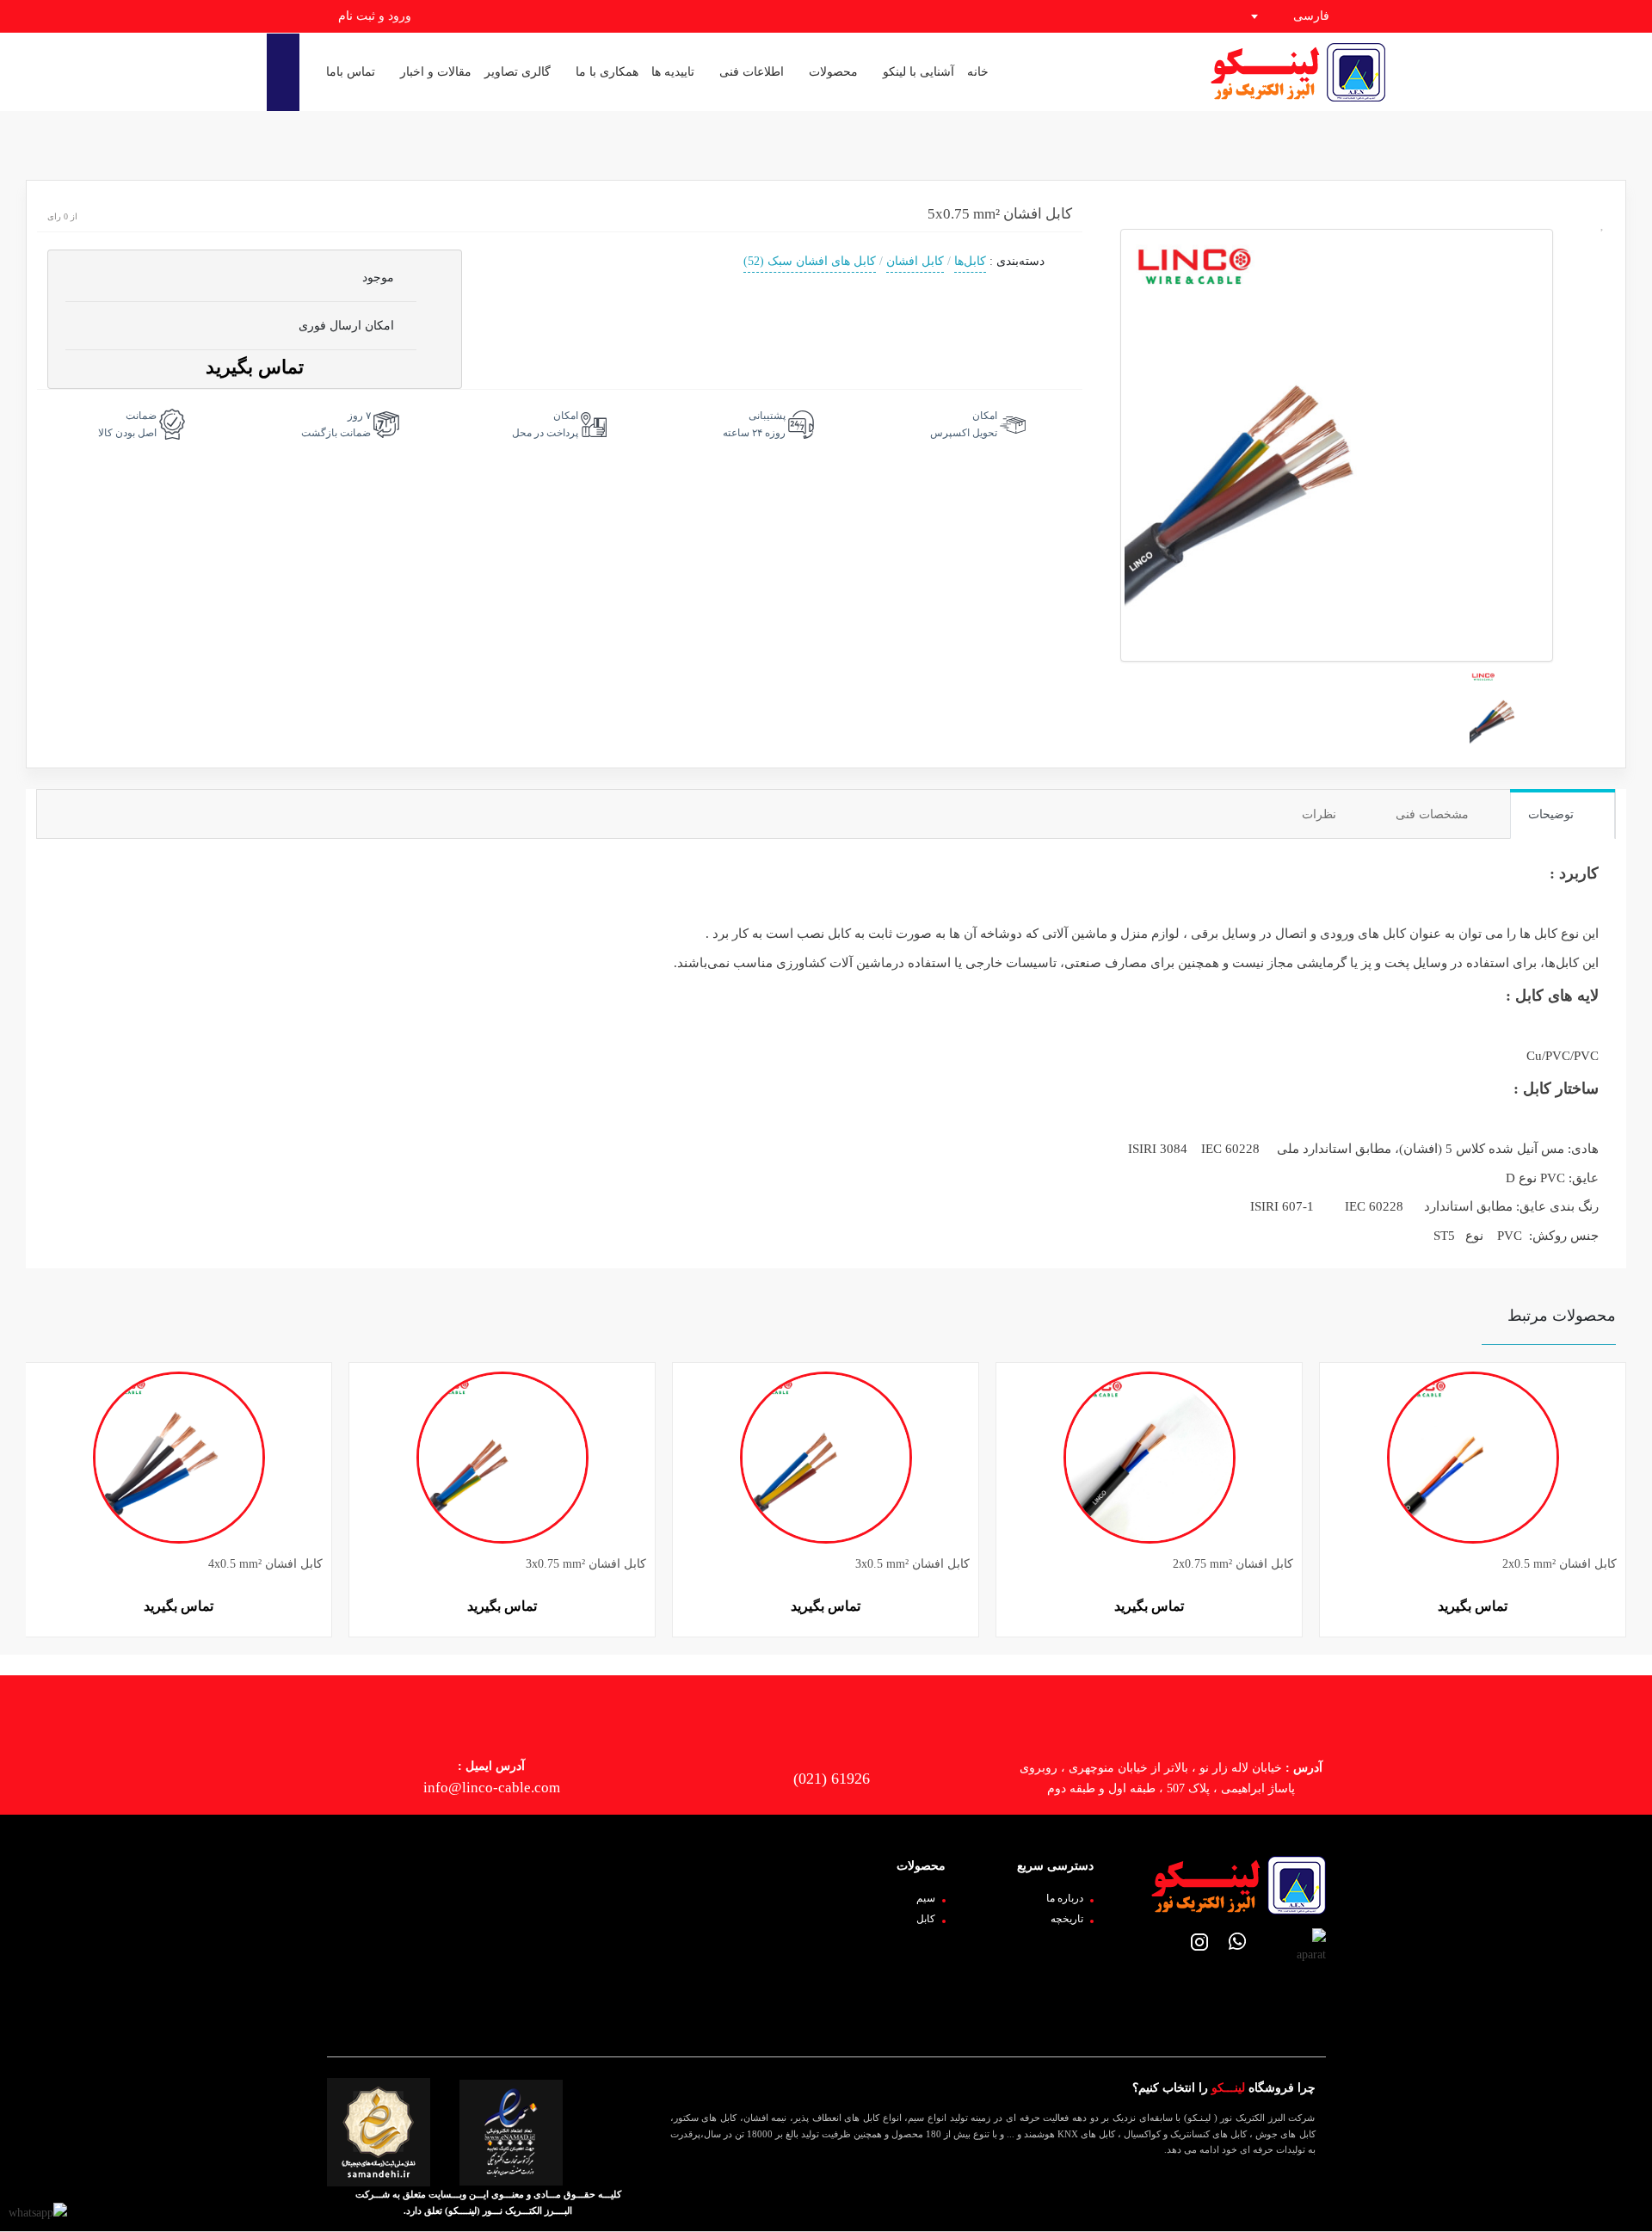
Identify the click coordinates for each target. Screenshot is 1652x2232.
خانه (978, 72)
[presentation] (32, 1480)
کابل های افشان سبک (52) (810, 261)
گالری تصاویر (518, 72)
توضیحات (1553, 814)
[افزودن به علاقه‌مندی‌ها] (1603, 224)
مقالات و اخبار (434, 72)
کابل (926, 1919)
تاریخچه (1067, 1919)
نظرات (1321, 814)
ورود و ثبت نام (373, 16)
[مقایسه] (1603, 363)
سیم (926, 1898)
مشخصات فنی (1434, 814)
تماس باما (351, 72)
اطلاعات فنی (750, 72)
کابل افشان (915, 261)
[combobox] (1306, 16)
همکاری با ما (605, 72)
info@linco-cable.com (492, 1788)
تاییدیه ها (673, 72)
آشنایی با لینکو (917, 72)
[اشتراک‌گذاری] (1603, 294)
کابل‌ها (970, 261)
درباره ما (1065, 1898)
